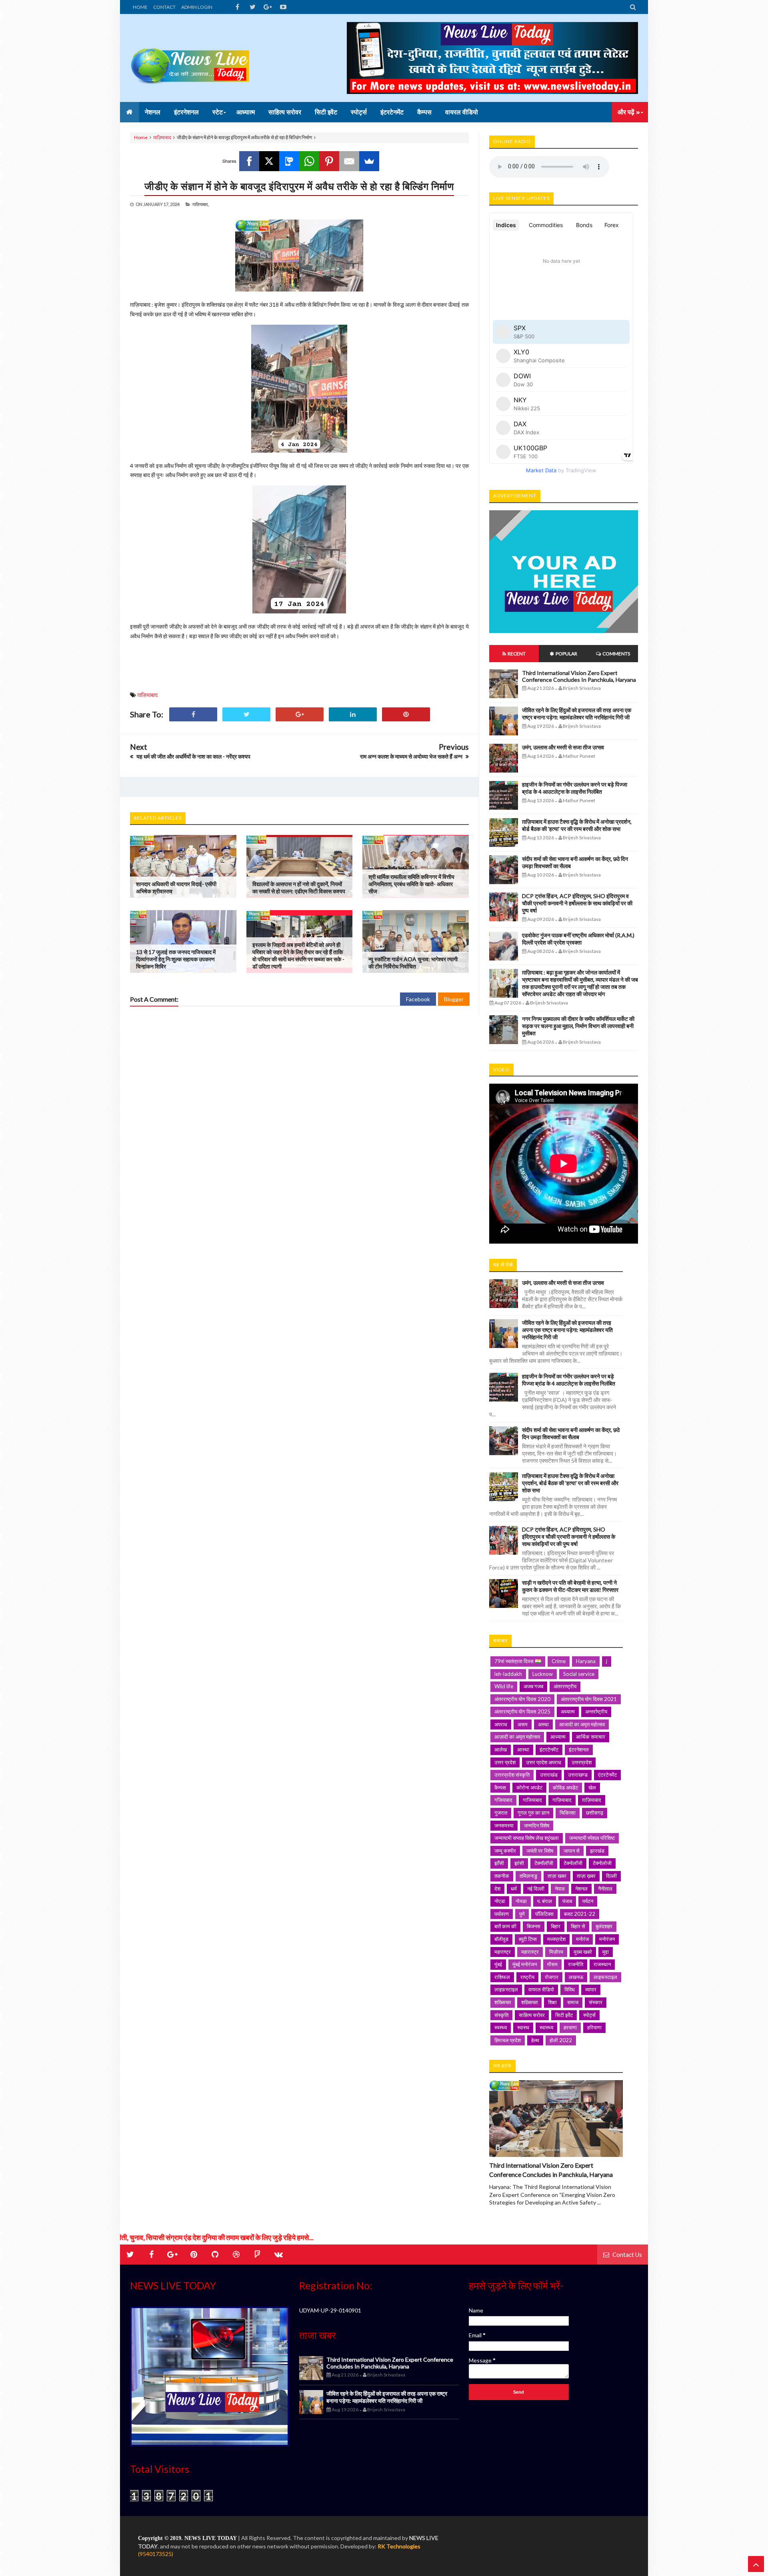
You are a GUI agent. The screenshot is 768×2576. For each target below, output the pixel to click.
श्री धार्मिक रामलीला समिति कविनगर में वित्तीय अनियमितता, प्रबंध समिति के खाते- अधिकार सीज (411, 884)
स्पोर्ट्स (589, 2015)
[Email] (349, 161)
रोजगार (552, 1977)
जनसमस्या (504, 1825)
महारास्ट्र (530, 1952)
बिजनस (534, 1926)
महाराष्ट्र (503, 1952)
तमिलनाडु (528, 1876)
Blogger (454, 999)
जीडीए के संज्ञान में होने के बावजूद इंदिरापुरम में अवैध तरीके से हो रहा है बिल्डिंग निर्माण (299, 186)
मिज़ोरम (556, 1952)
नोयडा (521, 1901)
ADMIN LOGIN (197, 7)
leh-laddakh (508, 1674)
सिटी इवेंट (564, 2015)
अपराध (501, 1724)
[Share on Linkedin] (353, 714)
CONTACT (164, 7)
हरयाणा (570, 2027)
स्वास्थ (523, 2027)
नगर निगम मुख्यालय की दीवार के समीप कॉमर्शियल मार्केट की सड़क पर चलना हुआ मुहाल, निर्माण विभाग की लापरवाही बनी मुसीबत (578, 1026)
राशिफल (502, 1977)
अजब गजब (533, 1686)
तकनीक (502, 1876)
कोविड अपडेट (565, 1787)
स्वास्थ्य (546, 2027)
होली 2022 (561, 2040)
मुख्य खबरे (583, 1952)
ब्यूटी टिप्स (528, 1939)
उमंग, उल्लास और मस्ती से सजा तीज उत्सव (563, 747)
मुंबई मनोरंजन (525, 1964)
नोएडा (500, 1901)
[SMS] (289, 161)
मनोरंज (582, 1939)
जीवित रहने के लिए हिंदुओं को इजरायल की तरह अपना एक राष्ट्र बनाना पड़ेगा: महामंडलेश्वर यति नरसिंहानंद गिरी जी (577, 714)
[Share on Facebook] (193, 714)
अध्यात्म (568, 1711)
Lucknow (543, 1674)
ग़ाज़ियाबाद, (201, 204)
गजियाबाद (503, 1800)
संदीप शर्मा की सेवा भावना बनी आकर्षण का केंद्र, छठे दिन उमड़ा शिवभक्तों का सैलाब (571, 1433)
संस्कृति (501, 2015)
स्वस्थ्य (501, 2027)
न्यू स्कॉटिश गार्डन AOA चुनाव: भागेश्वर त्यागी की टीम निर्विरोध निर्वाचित (413, 963)
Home (141, 137)
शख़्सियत (529, 2002)
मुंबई (498, 1964)
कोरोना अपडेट (529, 1787)
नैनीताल (605, 1889)
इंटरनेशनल (579, 1749)
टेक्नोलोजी (602, 1863)
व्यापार (591, 1989)
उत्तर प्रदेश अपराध (544, 1762)
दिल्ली (611, 1876)
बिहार (556, 1926)
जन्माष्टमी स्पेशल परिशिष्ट (592, 1838)
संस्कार (596, 2002)
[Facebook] (249, 161)
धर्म (514, 1889)
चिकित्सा (568, 1813)
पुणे (522, 1914)
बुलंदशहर (604, 1926)
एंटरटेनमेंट (607, 1775)
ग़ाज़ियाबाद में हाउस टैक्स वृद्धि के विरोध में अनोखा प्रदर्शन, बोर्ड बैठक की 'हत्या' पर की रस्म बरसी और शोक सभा (577, 825)
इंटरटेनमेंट (549, 1749)
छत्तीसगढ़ (595, 1813)
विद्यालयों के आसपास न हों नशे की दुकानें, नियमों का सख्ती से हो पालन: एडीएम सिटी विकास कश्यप (299, 888)
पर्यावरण (502, 1914)
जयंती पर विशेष (540, 1851)
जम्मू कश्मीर (505, 1851)
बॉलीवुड (501, 1939)
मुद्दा (606, 1952)
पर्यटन (588, 1901)
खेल (592, 1787)
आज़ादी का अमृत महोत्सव (517, 1737)
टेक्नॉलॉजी (544, 1863)
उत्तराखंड (549, 1775)
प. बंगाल (545, 1901)
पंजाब (567, 1901)
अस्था (543, 1724)
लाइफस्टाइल (605, 1977)
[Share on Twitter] (246, 714)
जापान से (572, 1851)
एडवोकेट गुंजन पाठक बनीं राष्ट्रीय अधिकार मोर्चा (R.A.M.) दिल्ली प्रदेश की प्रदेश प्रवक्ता (578, 939)
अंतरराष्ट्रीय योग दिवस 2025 (522, 1711)
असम (523, 1724)
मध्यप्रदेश (556, 1939)
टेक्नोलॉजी (573, 1863)
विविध (570, 1989)
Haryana (586, 1661)
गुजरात (501, 1813)
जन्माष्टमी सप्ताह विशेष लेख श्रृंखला (527, 1838)
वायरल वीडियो (541, 1989)
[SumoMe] (369, 161)
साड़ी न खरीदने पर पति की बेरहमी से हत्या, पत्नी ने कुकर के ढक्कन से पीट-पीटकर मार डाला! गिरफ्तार (570, 1586)
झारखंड (597, 1851)
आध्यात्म (558, 1737)
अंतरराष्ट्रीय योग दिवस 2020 (522, 1699)
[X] (269, 161)
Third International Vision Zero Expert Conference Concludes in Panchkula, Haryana (579, 676)
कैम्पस (500, 1787)
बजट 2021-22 (580, 1914)
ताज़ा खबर (557, 1876)
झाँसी (499, 1863)
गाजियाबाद (532, 1800)
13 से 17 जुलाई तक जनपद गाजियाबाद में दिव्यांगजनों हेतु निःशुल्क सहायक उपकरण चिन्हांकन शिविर (176, 959)
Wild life (504, 1686)
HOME (140, 7)
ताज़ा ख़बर (586, 1876)
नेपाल (560, 1889)
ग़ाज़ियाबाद (162, 137)
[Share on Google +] (300, 714)
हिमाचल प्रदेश (508, 2040)
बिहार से (578, 1926)
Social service (579, 1674)
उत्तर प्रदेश (505, 1762)
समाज (573, 2002)
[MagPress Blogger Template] (190, 58)
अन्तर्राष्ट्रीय (596, 1711)
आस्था (523, 1749)
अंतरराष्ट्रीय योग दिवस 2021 (589, 1699)
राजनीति (576, 1964)
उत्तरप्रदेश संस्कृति (512, 1775)
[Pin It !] (406, 714)
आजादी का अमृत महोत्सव (582, 1724)
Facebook (418, 999)
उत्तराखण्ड (578, 1775)
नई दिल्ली (536, 1889)
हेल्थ (535, 2040)
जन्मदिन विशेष (537, 1825)
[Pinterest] (329, 161)
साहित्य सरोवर (532, 2015)
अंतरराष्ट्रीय (565, 1686)
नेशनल (581, 1889)
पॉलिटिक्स (544, 1914)
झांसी (519, 1863)
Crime (559, 1661)
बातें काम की (505, 1926)
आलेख (501, 1749)
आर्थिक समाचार (591, 1737)
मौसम (552, 1964)
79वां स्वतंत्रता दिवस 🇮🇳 (518, 1661)
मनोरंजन (607, 1939)
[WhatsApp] (309, 161)
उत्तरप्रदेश (582, 1762)
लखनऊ (576, 1977)
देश (497, 1889)
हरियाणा (594, 2027)
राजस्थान (602, 1964)
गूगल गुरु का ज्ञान (533, 1813)
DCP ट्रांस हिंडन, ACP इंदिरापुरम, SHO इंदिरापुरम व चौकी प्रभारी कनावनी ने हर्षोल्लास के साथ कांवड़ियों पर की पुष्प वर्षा (577, 903)
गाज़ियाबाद (562, 1800)
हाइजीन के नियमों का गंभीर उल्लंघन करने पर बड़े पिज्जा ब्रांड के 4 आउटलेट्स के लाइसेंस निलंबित (575, 788)
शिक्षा (552, 2002)
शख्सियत (503, 2002)
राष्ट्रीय (527, 1977)
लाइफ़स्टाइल (506, 1989)
